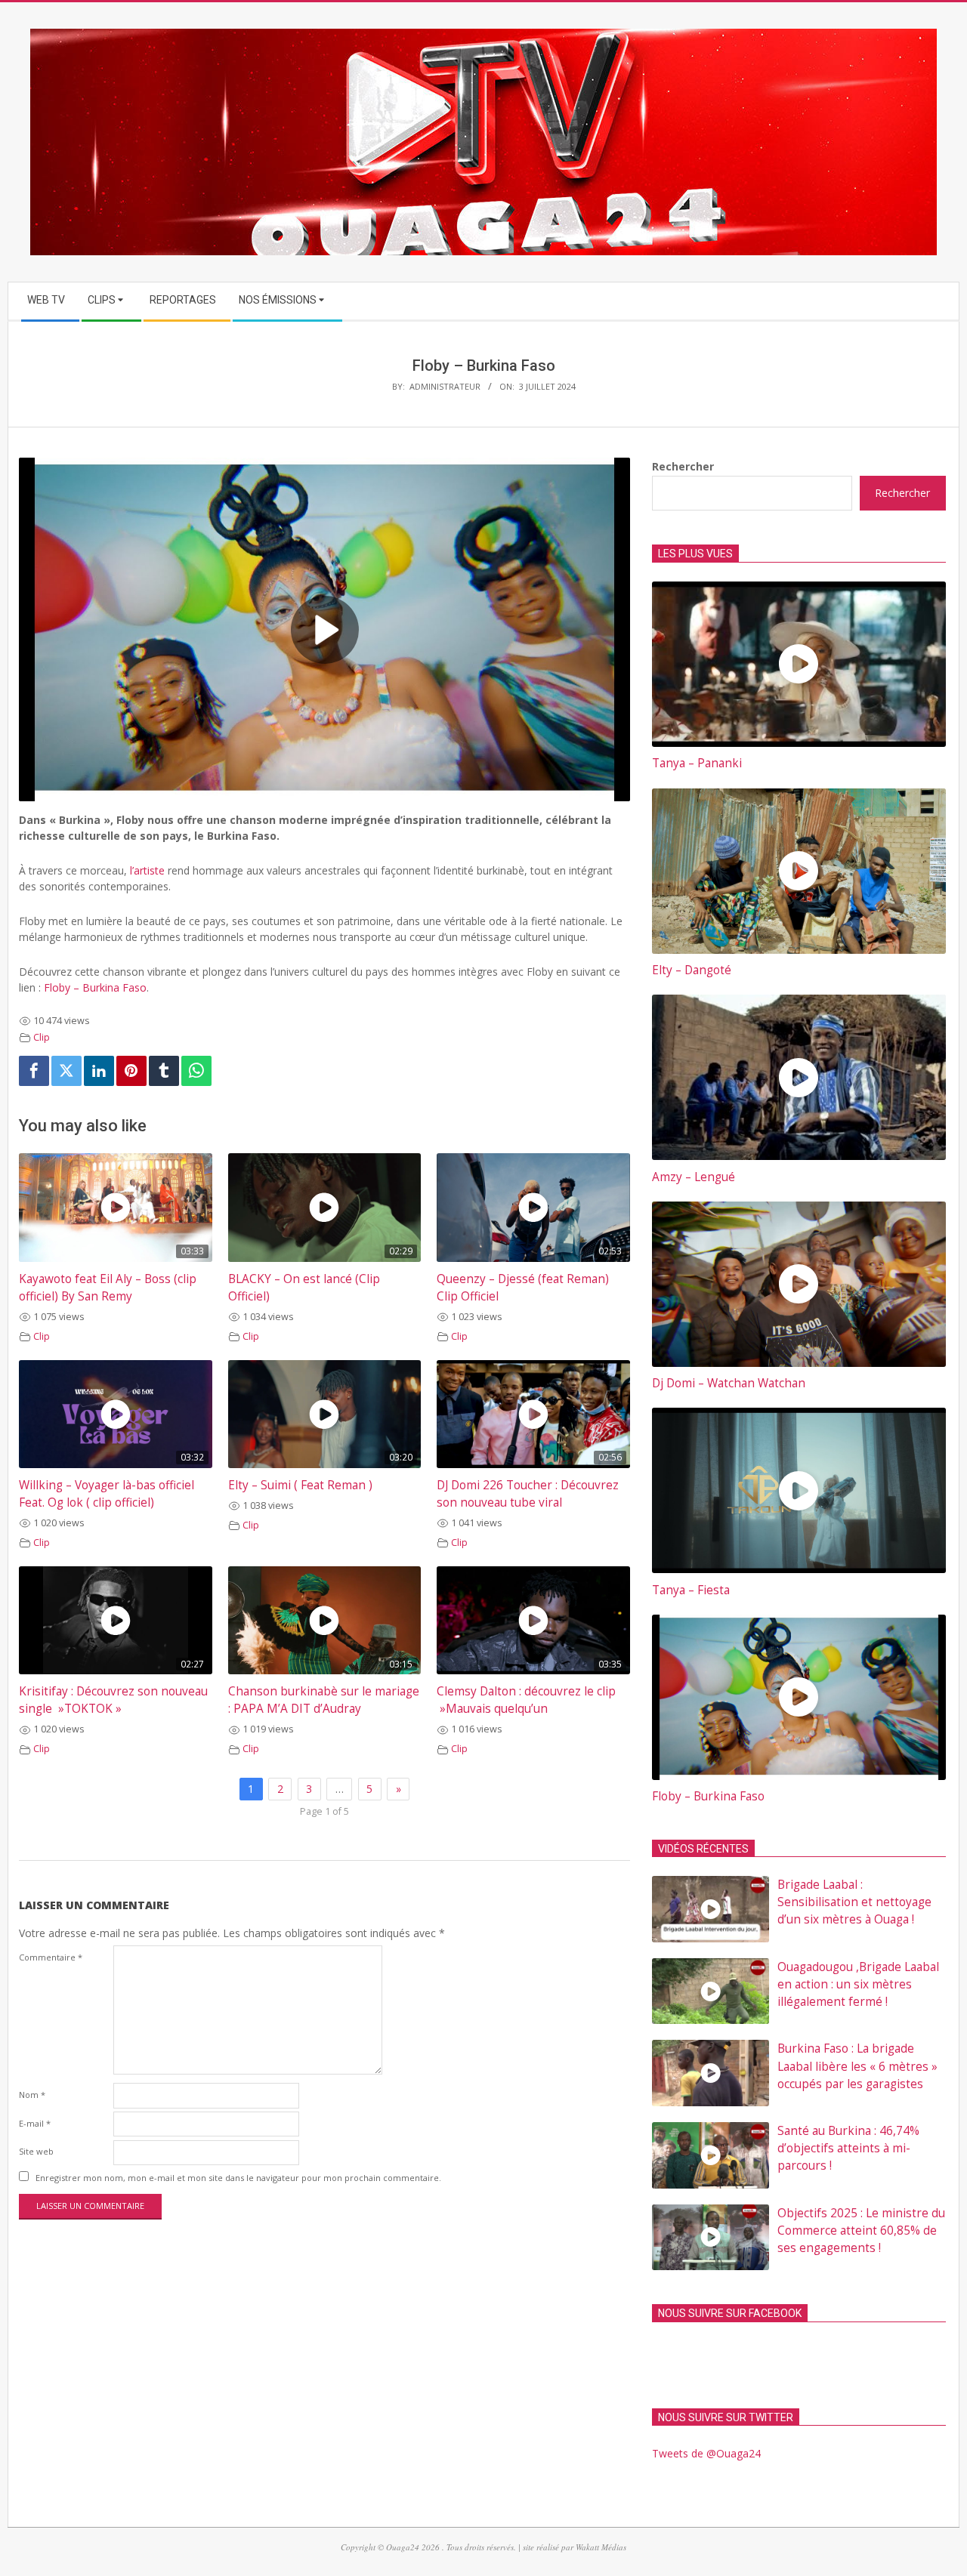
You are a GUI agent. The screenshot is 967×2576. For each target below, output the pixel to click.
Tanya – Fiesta (691, 1590)
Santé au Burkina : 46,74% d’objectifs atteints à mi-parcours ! (848, 2148)
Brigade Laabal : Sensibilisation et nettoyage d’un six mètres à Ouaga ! (854, 1902)
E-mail (35, 2123)
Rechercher (683, 466)
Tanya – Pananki (697, 763)
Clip (42, 1037)
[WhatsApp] (196, 1071)
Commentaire (51, 1957)
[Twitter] (66, 1071)
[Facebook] (34, 1071)
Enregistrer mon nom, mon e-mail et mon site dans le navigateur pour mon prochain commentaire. (238, 2178)
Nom (32, 2095)
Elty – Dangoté (692, 970)
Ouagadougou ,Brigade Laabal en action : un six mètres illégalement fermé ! (858, 1984)
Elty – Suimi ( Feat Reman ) (300, 1485)
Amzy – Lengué (694, 1177)
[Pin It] (131, 1071)
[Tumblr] (164, 1071)
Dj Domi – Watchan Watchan (729, 1383)
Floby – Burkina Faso (95, 987)
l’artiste (147, 870)
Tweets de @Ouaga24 (706, 2453)
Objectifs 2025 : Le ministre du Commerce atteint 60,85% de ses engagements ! (861, 2230)
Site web (36, 2151)
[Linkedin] (99, 1071)
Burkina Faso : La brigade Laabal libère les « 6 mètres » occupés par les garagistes (857, 2066)
